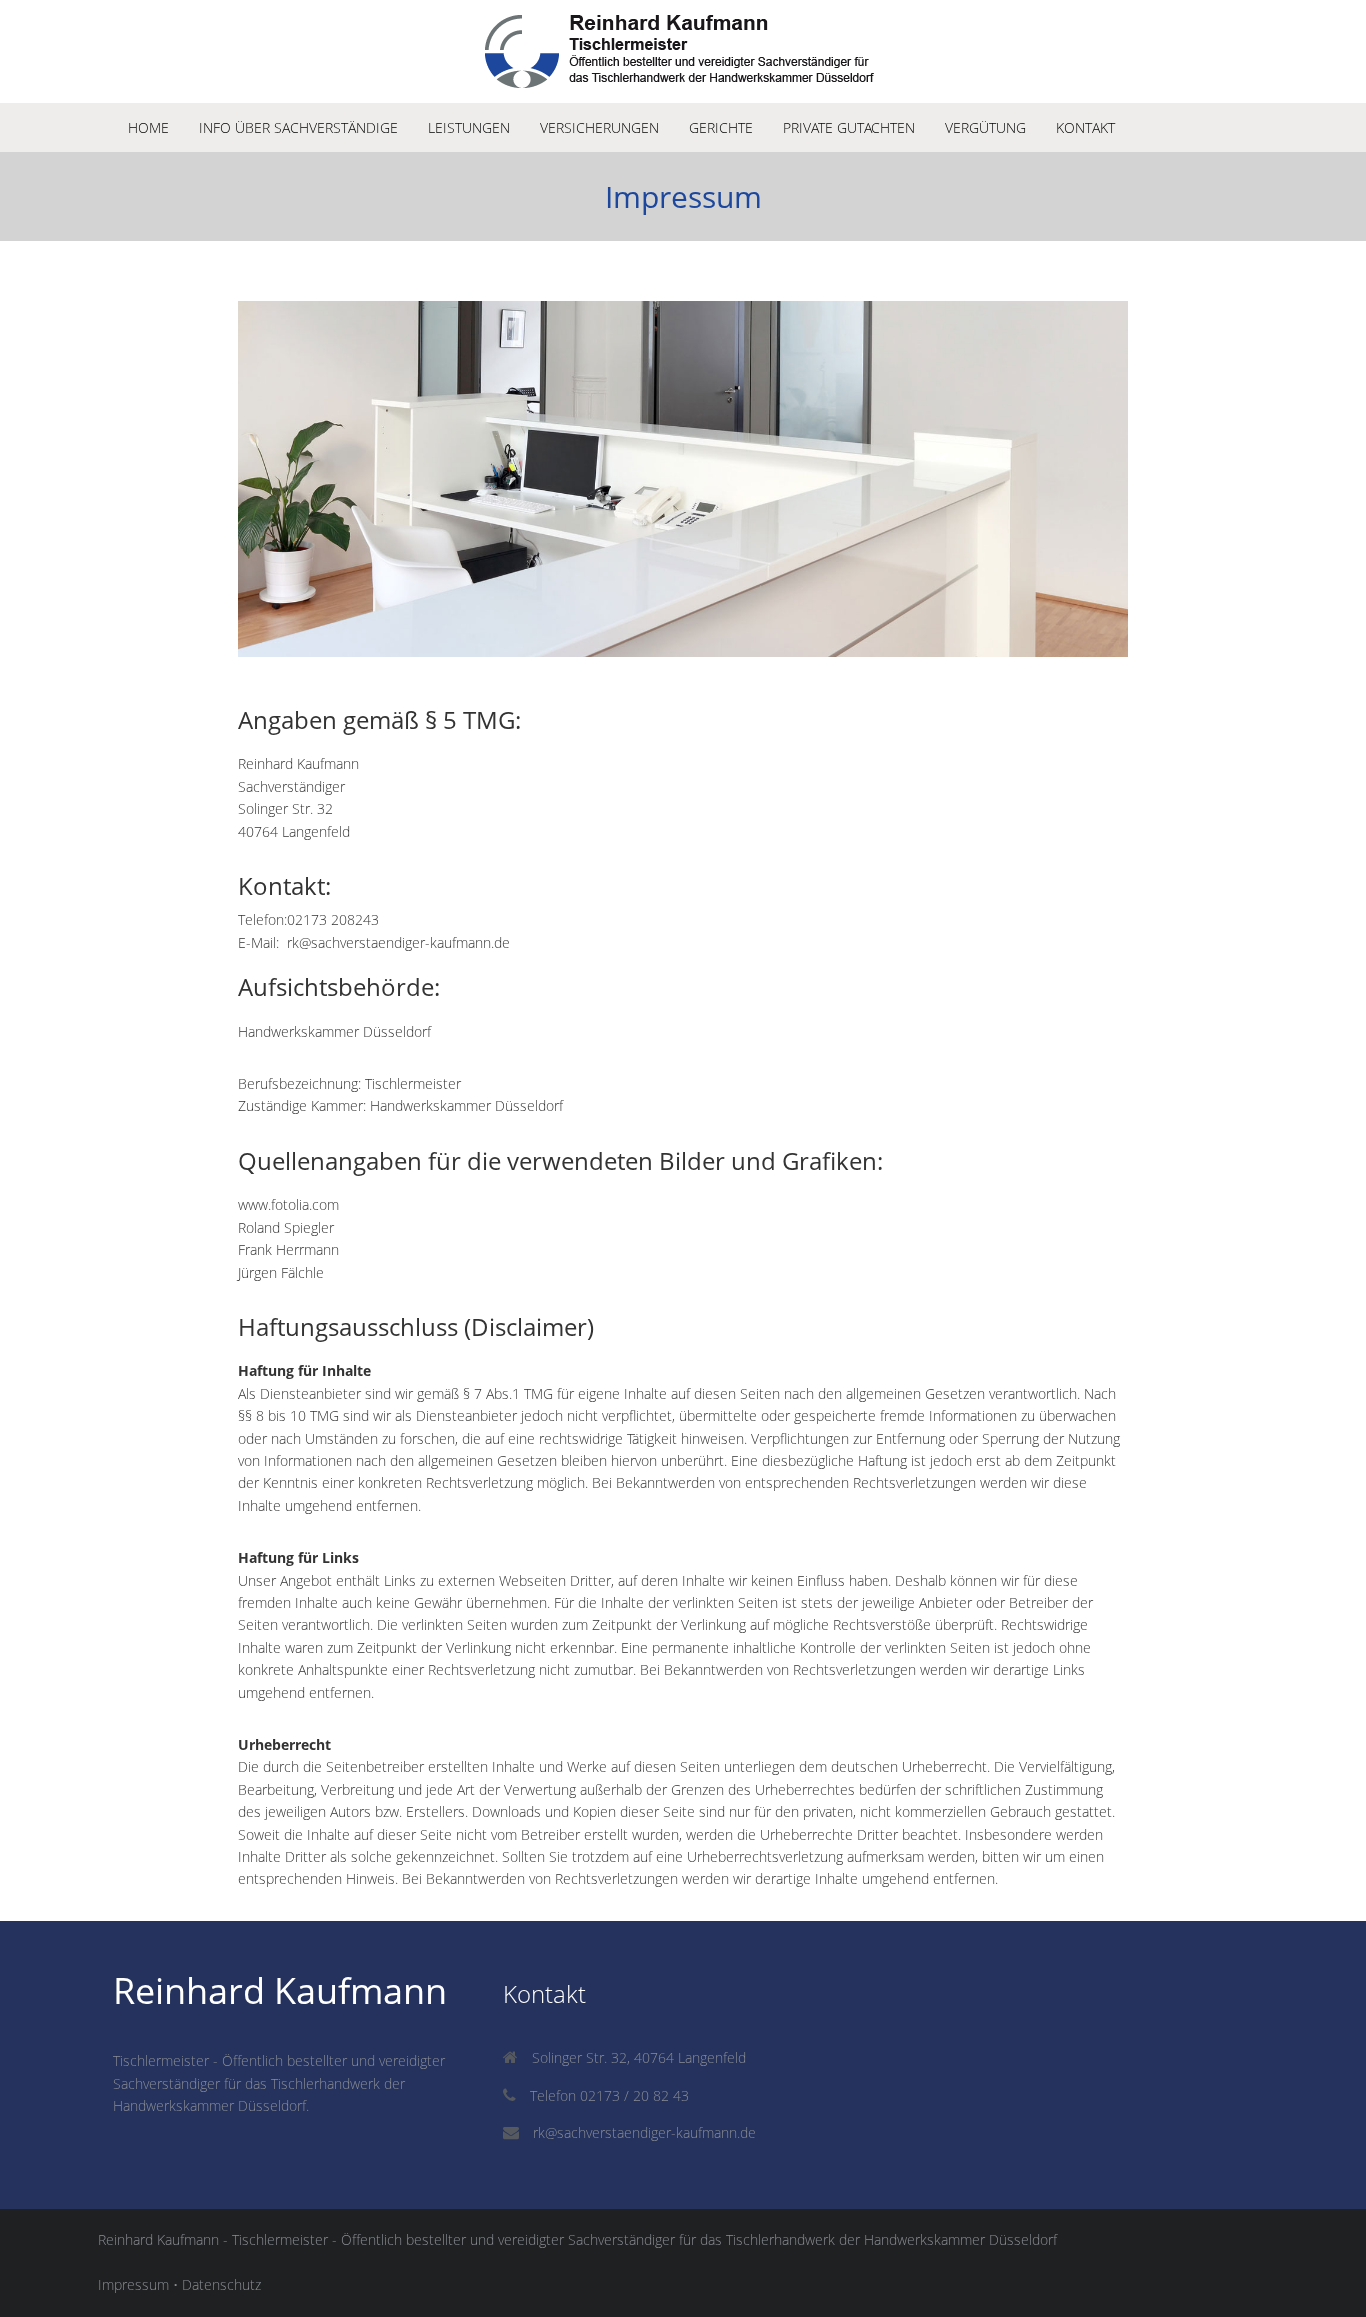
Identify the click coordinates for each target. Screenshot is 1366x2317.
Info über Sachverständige (298, 127)
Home (148, 127)
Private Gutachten (849, 127)
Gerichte (721, 127)
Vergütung (985, 127)
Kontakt (1085, 127)
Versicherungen (599, 127)
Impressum (133, 2284)
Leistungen (469, 127)
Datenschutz (221, 2284)
